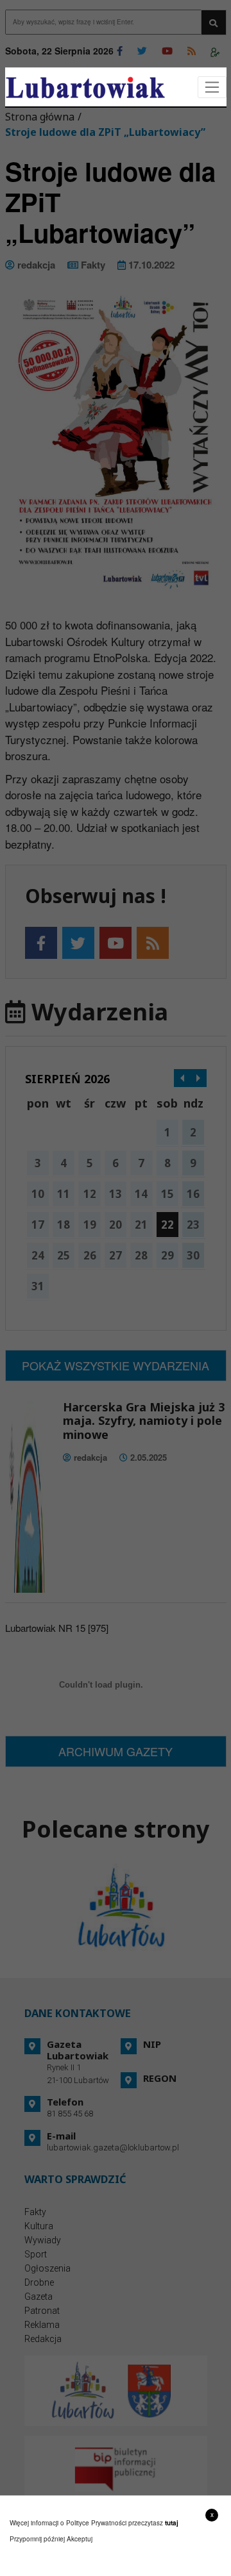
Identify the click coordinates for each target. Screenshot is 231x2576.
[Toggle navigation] (212, 87)
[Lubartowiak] (85, 87)
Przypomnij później (37, 2539)
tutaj (172, 2523)
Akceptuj (80, 2539)
